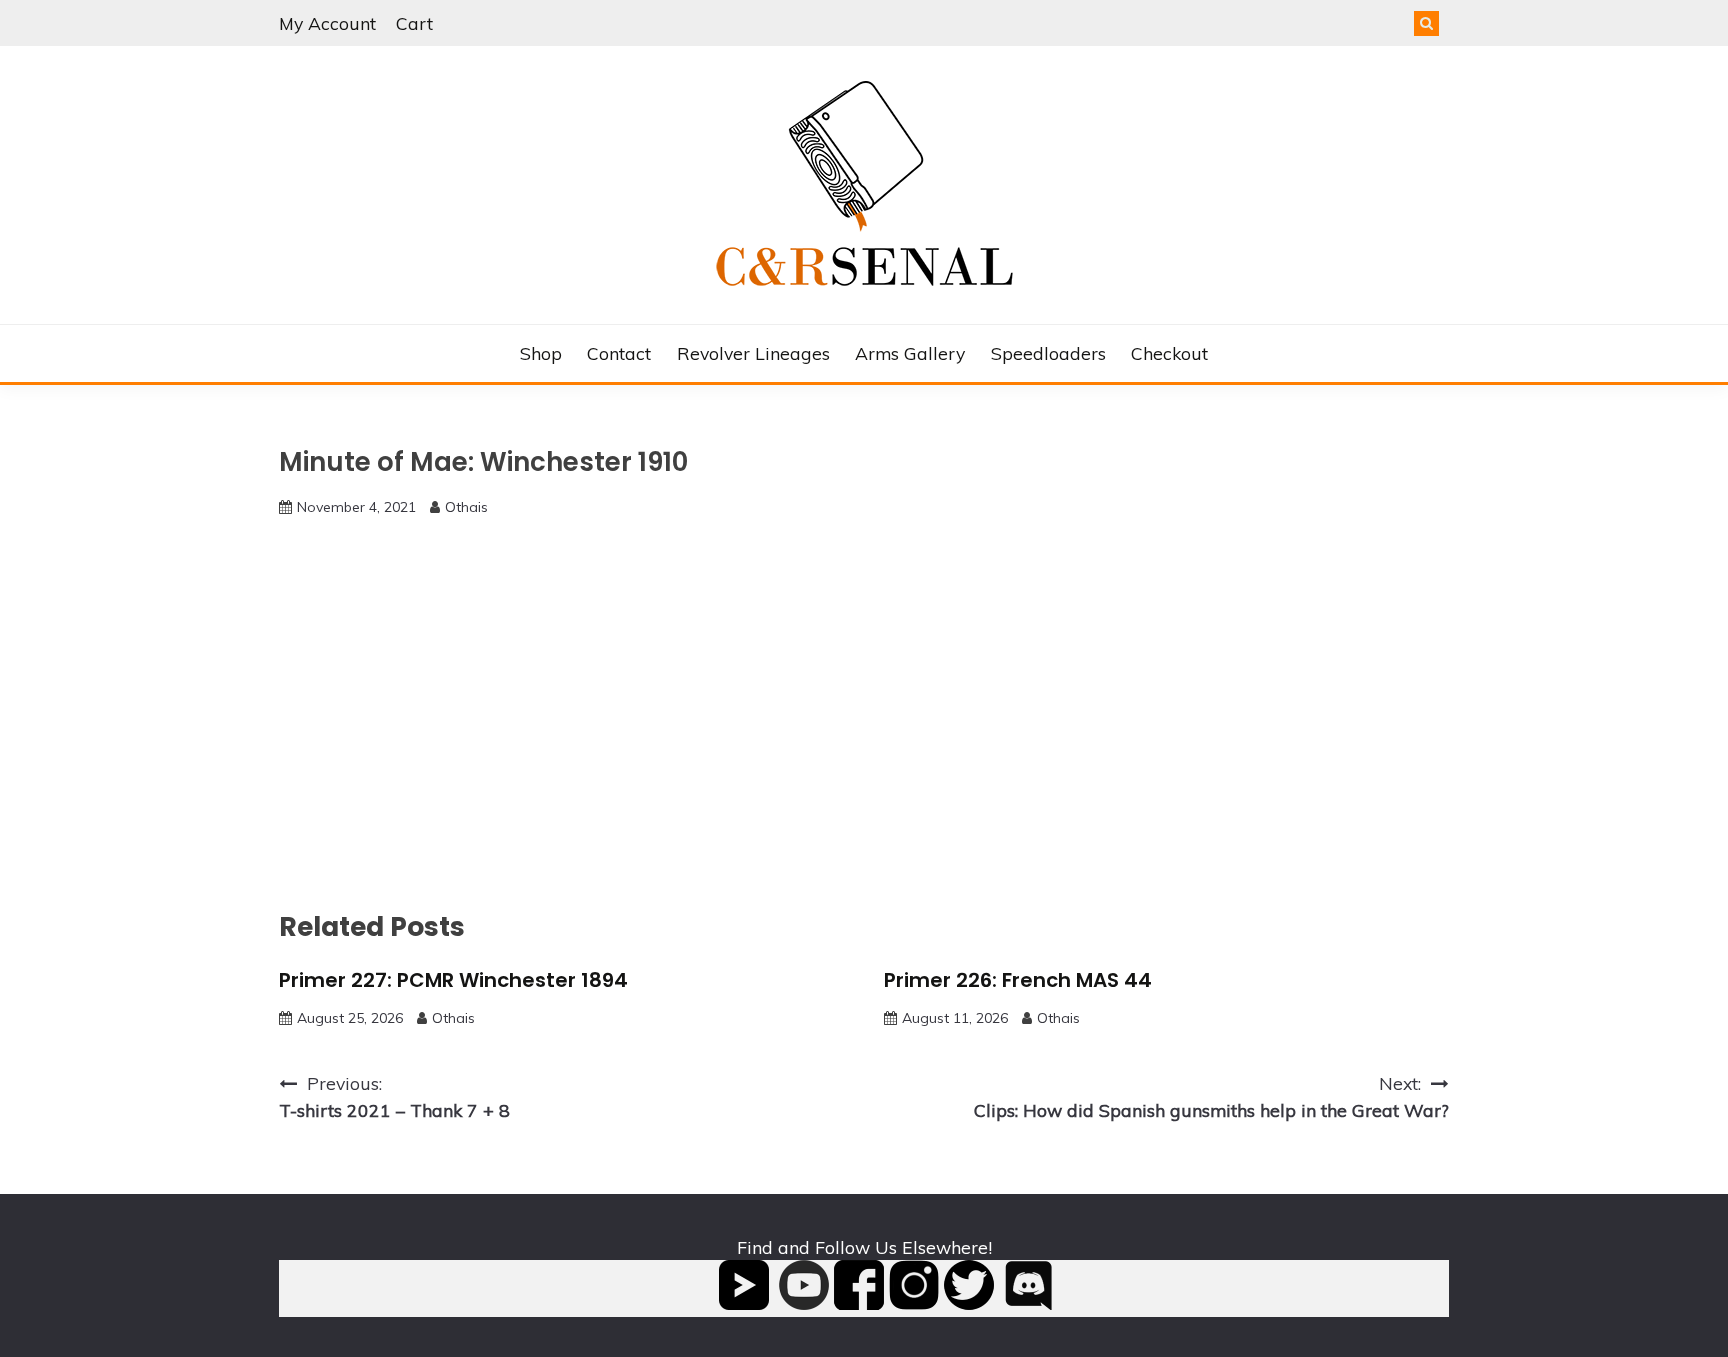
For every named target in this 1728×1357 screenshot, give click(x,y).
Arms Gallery (910, 353)
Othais (466, 507)
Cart (414, 23)
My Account (327, 23)
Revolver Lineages (753, 353)
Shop (541, 353)
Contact (619, 353)
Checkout (1169, 353)
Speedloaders (1048, 353)
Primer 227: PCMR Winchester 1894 (453, 980)
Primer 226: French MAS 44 (1018, 980)
